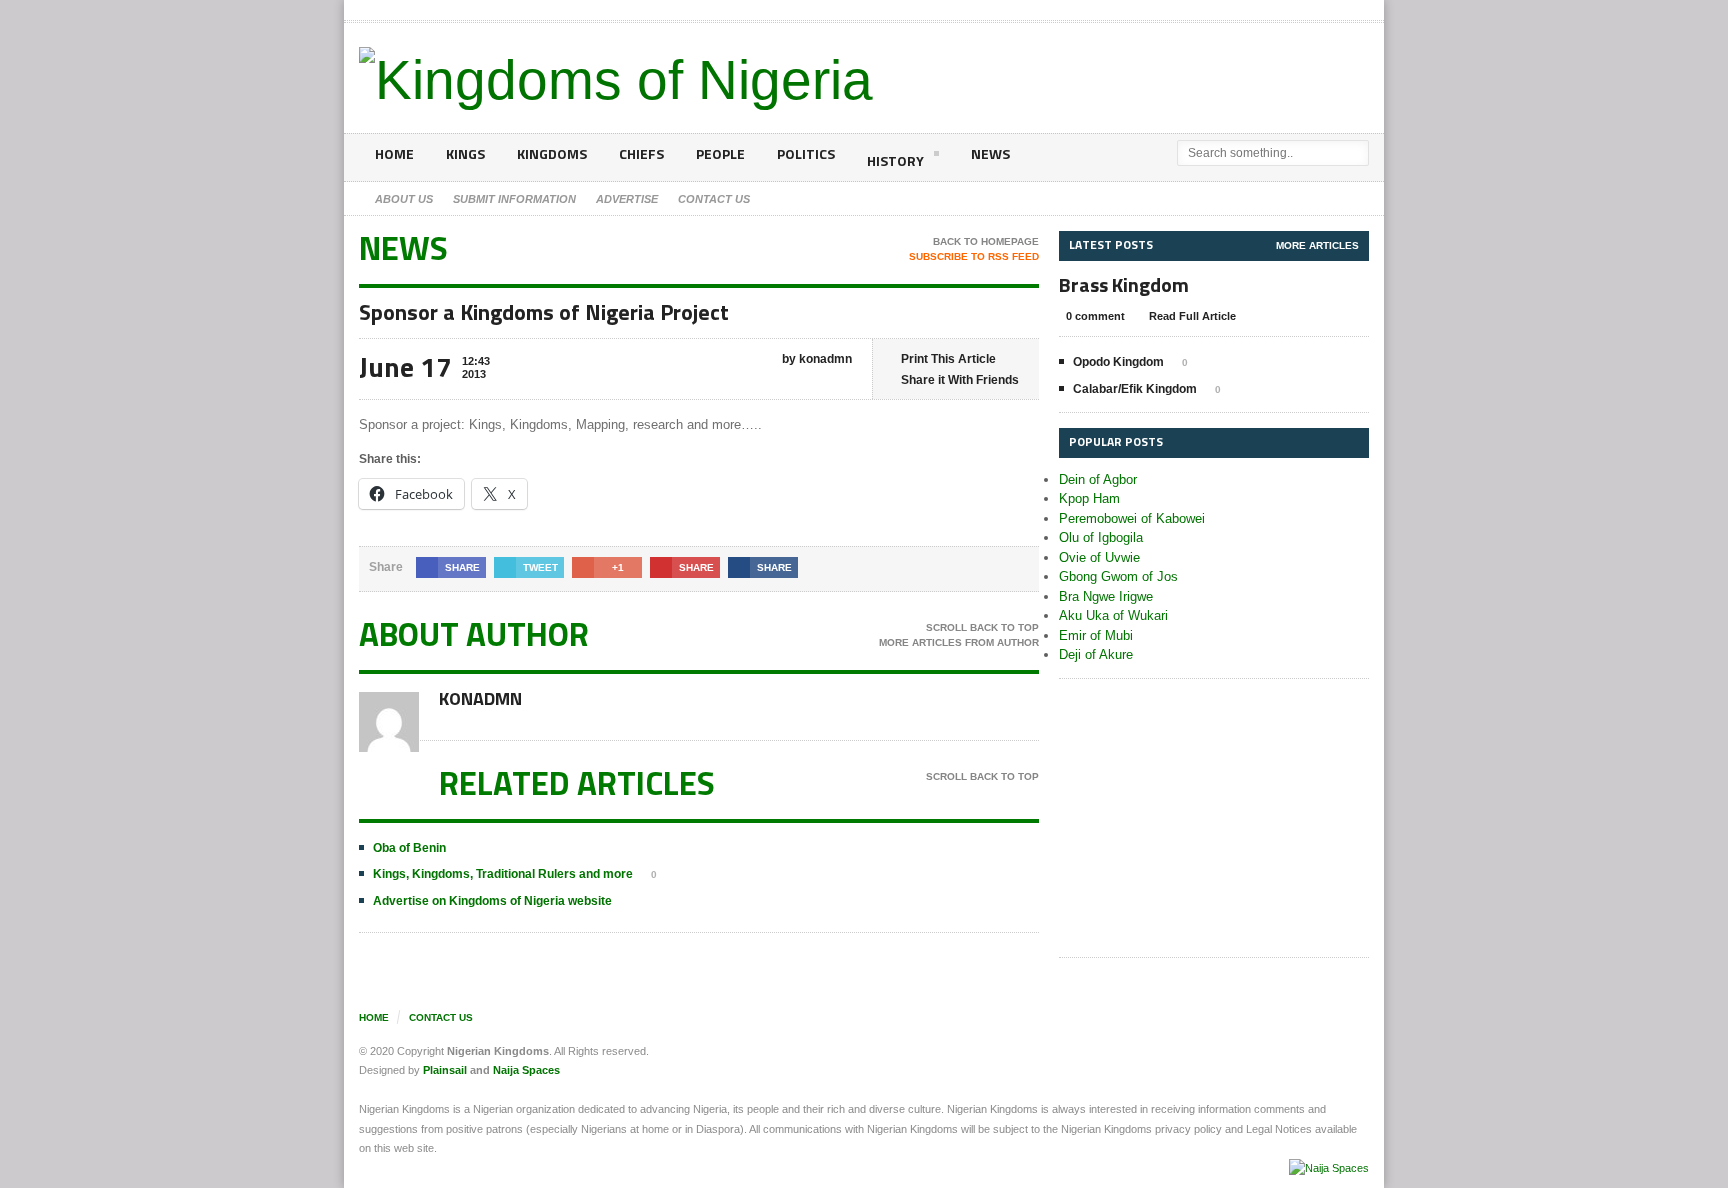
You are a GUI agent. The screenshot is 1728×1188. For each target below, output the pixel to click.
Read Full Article (1192, 316)
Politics (806, 153)
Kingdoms (552, 153)
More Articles (1317, 245)
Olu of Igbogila (1101, 537)
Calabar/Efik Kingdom (1135, 389)
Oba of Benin (409, 848)
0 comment (1095, 316)
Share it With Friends (960, 380)
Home (394, 153)
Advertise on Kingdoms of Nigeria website (492, 901)
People (720, 153)
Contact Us (441, 1017)
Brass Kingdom (1124, 284)
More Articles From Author (959, 642)
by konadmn (815, 359)
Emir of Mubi (1096, 635)
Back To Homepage (986, 241)
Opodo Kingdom (1118, 362)
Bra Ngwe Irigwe (1106, 596)
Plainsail (445, 1070)
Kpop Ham (1089, 498)
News (990, 153)
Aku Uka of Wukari (1113, 615)
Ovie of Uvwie (1099, 557)
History (895, 160)
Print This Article (948, 359)
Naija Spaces (526, 1070)
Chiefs (641, 153)
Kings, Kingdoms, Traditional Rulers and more (503, 874)
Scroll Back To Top (982, 627)
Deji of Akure (1096, 654)
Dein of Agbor (1098, 479)
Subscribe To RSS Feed (974, 256)
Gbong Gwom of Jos (1118, 576)
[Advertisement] (1214, 819)
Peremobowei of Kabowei (1132, 518)
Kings (465, 153)
